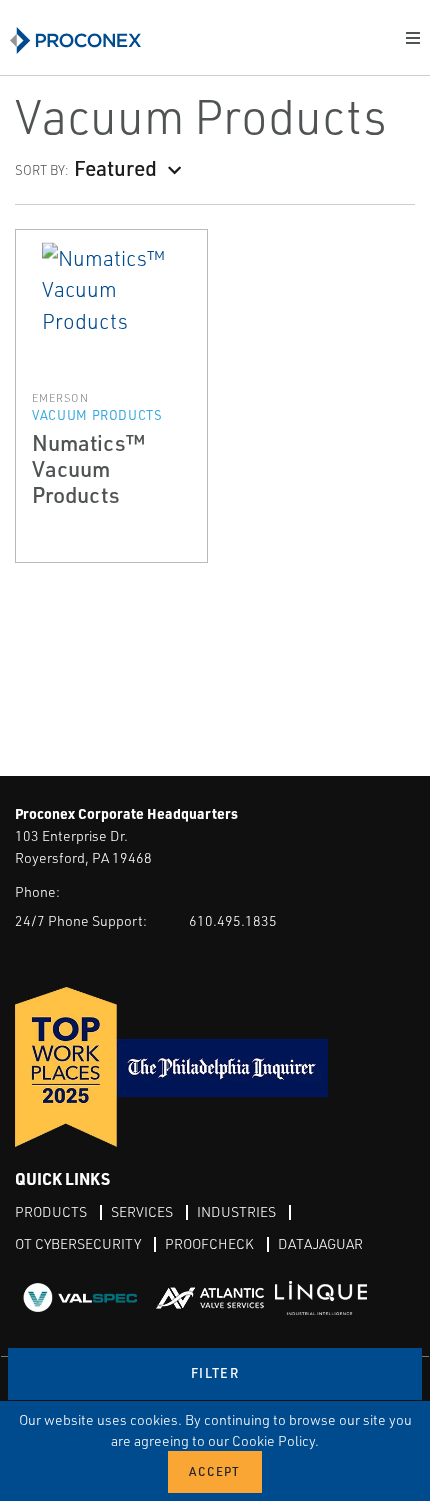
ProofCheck (209, 1243)
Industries (236, 1211)
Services (142, 1211)
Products (51, 1211)
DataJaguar (320, 1243)
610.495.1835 (233, 920)
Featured (115, 167)
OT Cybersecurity (78, 1243)
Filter (215, 1373)
